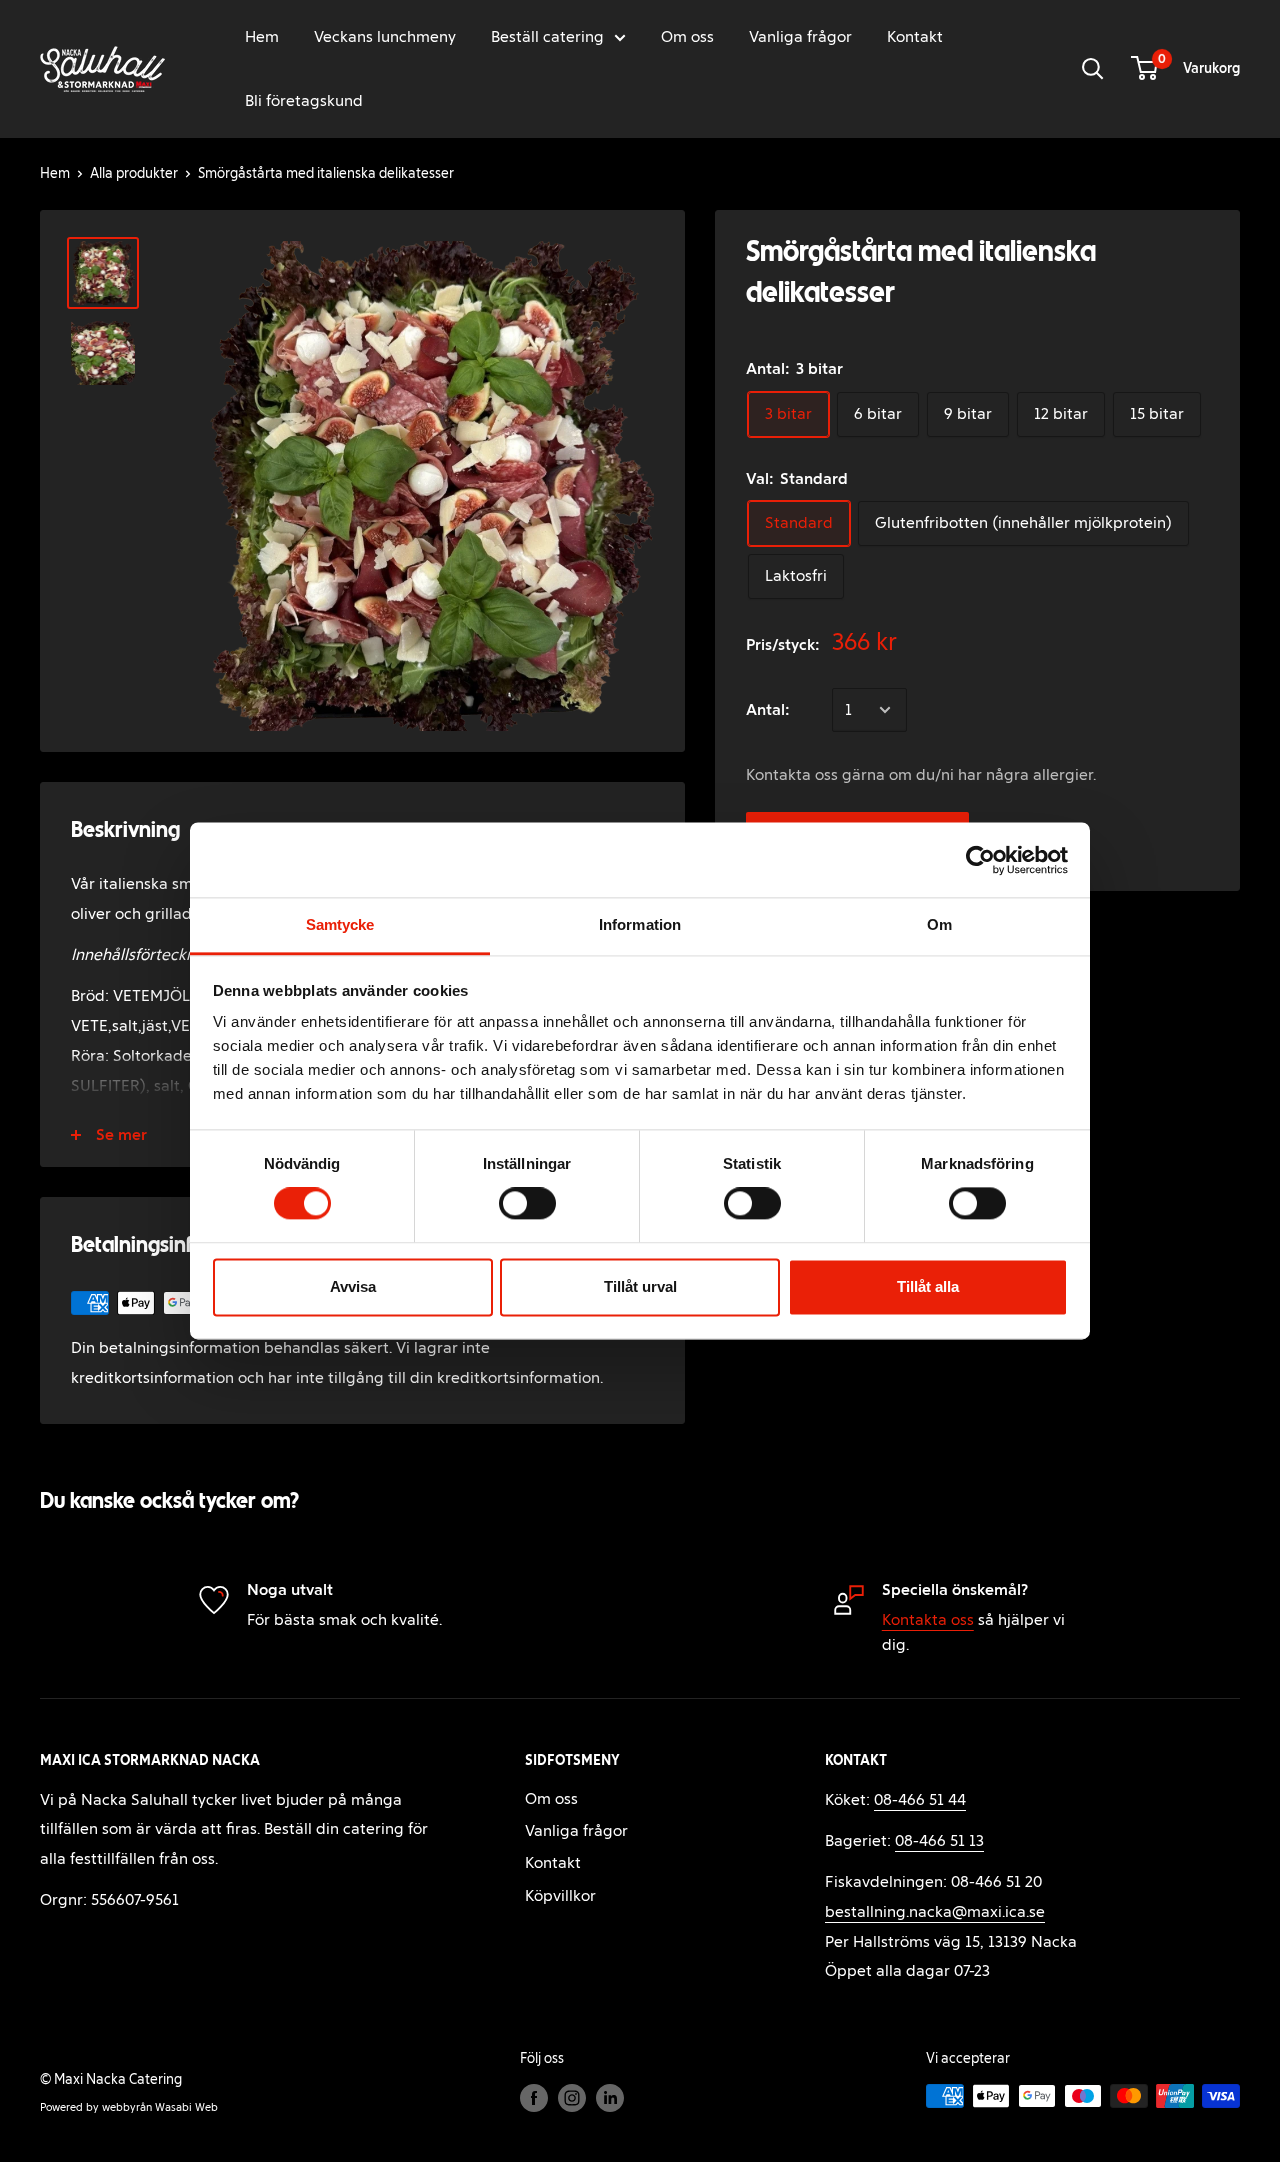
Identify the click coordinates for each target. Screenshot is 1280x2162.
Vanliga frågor (576, 1830)
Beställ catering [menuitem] (547, 36)
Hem (55, 173)
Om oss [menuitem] (687, 36)
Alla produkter (134, 173)
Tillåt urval (640, 1286)
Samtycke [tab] (340, 924)
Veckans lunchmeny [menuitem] (385, 36)
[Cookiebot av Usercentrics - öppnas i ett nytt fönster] (980, 860)
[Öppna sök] (1093, 69)
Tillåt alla (928, 1286)
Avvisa (353, 1286)
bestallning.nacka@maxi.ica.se (935, 1911)
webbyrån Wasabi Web (160, 2107)
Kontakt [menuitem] (915, 36)
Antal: (768, 709)
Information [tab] (640, 924)
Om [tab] (939, 924)
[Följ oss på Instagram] (572, 2098)
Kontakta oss (928, 1619)
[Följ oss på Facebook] (534, 2098)
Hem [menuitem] (262, 36)
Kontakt (553, 1862)
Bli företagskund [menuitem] (304, 100)
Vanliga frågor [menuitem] (800, 36)
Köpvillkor (560, 1895)
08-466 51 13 (939, 1840)
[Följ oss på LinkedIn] (610, 2098)
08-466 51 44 (920, 1799)
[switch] (527, 1204)
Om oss (551, 1798)
